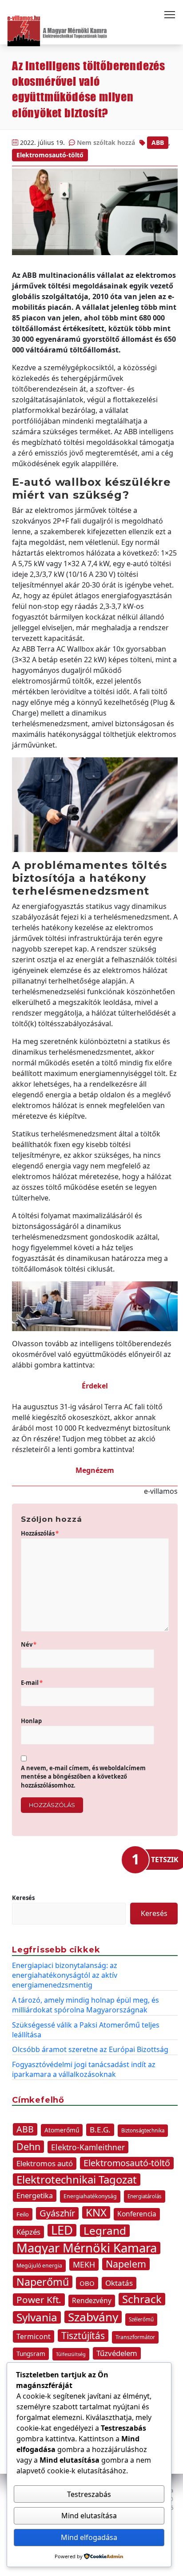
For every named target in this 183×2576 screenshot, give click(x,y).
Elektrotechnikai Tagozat (77, 2180)
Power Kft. (39, 2300)
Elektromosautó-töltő (50, 155)
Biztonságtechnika (143, 2130)
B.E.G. (100, 2130)
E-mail (32, 1683)
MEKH (84, 2264)
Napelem (126, 2264)
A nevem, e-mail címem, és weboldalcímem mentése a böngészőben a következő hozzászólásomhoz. (83, 1777)
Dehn (28, 2147)
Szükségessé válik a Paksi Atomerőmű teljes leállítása (86, 2030)
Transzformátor (135, 2337)
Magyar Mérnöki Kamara (87, 2248)
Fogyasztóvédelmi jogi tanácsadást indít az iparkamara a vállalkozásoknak (84, 2069)
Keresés (23, 1898)
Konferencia (137, 2214)
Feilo (23, 2214)
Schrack (142, 2299)
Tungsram (31, 2354)
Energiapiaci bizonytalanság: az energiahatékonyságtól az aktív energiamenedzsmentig (65, 1975)
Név (29, 1644)
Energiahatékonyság (90, 2196)
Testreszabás (89, 2494)
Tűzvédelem (117, 2353)
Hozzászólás (40, 1533)
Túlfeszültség (71, 2354)
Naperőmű (43, 2282)
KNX (96, 2212)
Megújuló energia (39, 2266)
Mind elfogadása (89, 2537)
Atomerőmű (62, 2130)
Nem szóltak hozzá (106, 142)
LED (62, 2230)
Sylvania (37, 2317)
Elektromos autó (45, 2163)
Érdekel (95, 1386)
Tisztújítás (83, 2336)
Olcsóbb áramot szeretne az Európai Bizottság (90, 2049)
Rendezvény (92, 2301)
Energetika (35, 2196)
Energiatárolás (145, 2196)
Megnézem (95, 1470)
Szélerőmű (141, 2319)
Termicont (34, 2336)
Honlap (31, 1721)
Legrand (105, 2231)
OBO (87, 2283)
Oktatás (119, 2283)
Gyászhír (57, 2213)
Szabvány (93, 2317)
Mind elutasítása (89, 2516)
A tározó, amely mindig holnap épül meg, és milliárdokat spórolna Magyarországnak (86, 2005)
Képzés (28, 2232)
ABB (158, 142)
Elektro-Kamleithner (88, 2147)
